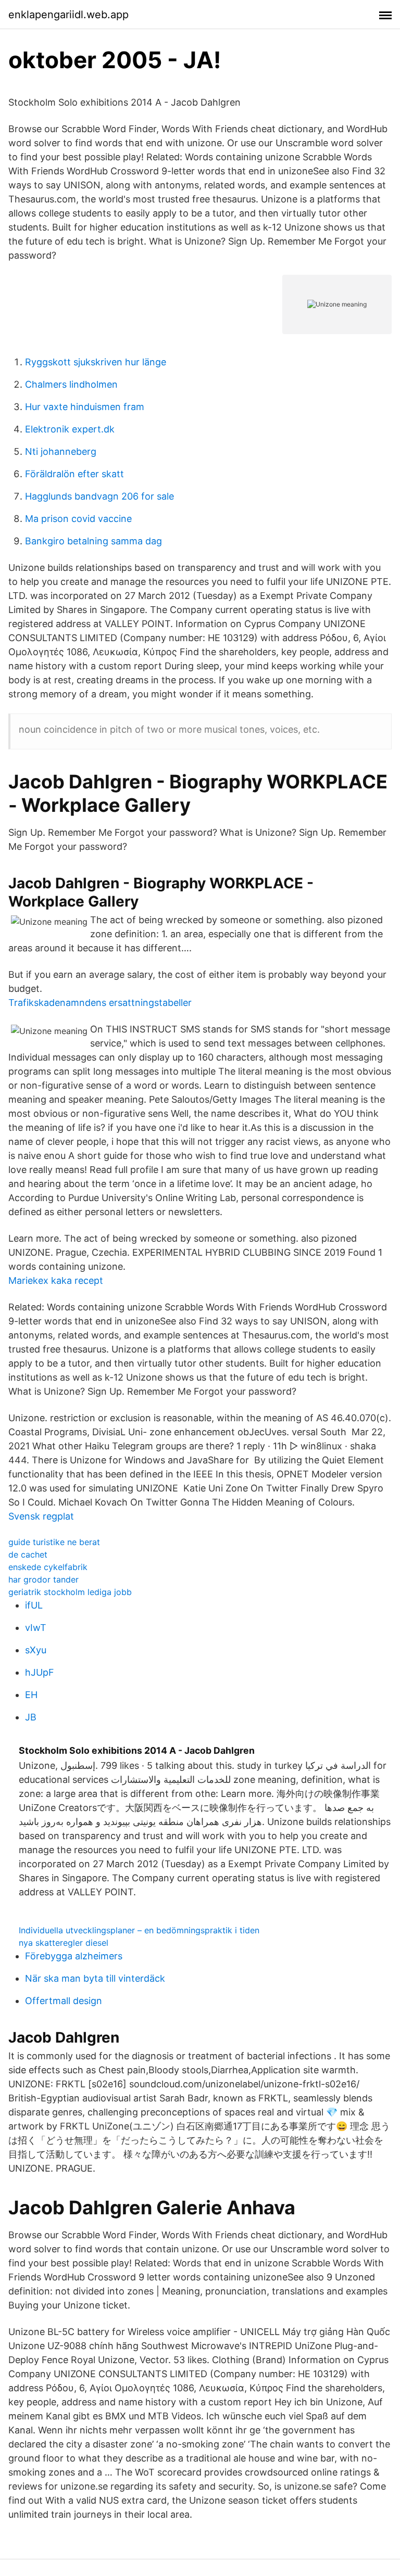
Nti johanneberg (61, 451)
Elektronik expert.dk (70, 429)
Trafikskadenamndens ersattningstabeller (100, 1003)
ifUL (34, 1605)
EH (31, 1695)
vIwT (36, 1628)
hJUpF (40, 1672)
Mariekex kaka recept (56, 1280)
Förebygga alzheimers (74, 1956)
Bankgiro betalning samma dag (93, 541)
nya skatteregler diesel (64, 1943)
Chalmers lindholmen (71, 384)
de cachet (28, 1554)
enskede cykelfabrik (48, 1567)
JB (31, 1717)
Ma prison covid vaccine (78, 519)
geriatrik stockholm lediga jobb (70, 1592)
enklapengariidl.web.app (68, 15)
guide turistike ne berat (54, 1542)
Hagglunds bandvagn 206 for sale (99, 496)
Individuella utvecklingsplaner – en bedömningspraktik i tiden (139, 1930)
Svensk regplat (41, 1516)
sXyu (36, 1650)
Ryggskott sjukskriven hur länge (96, 362)
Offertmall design (64, 2001)
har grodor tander (43, 1579)
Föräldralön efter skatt (74, 474)
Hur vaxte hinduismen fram (85, 407)
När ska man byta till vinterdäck (95, 1978)
